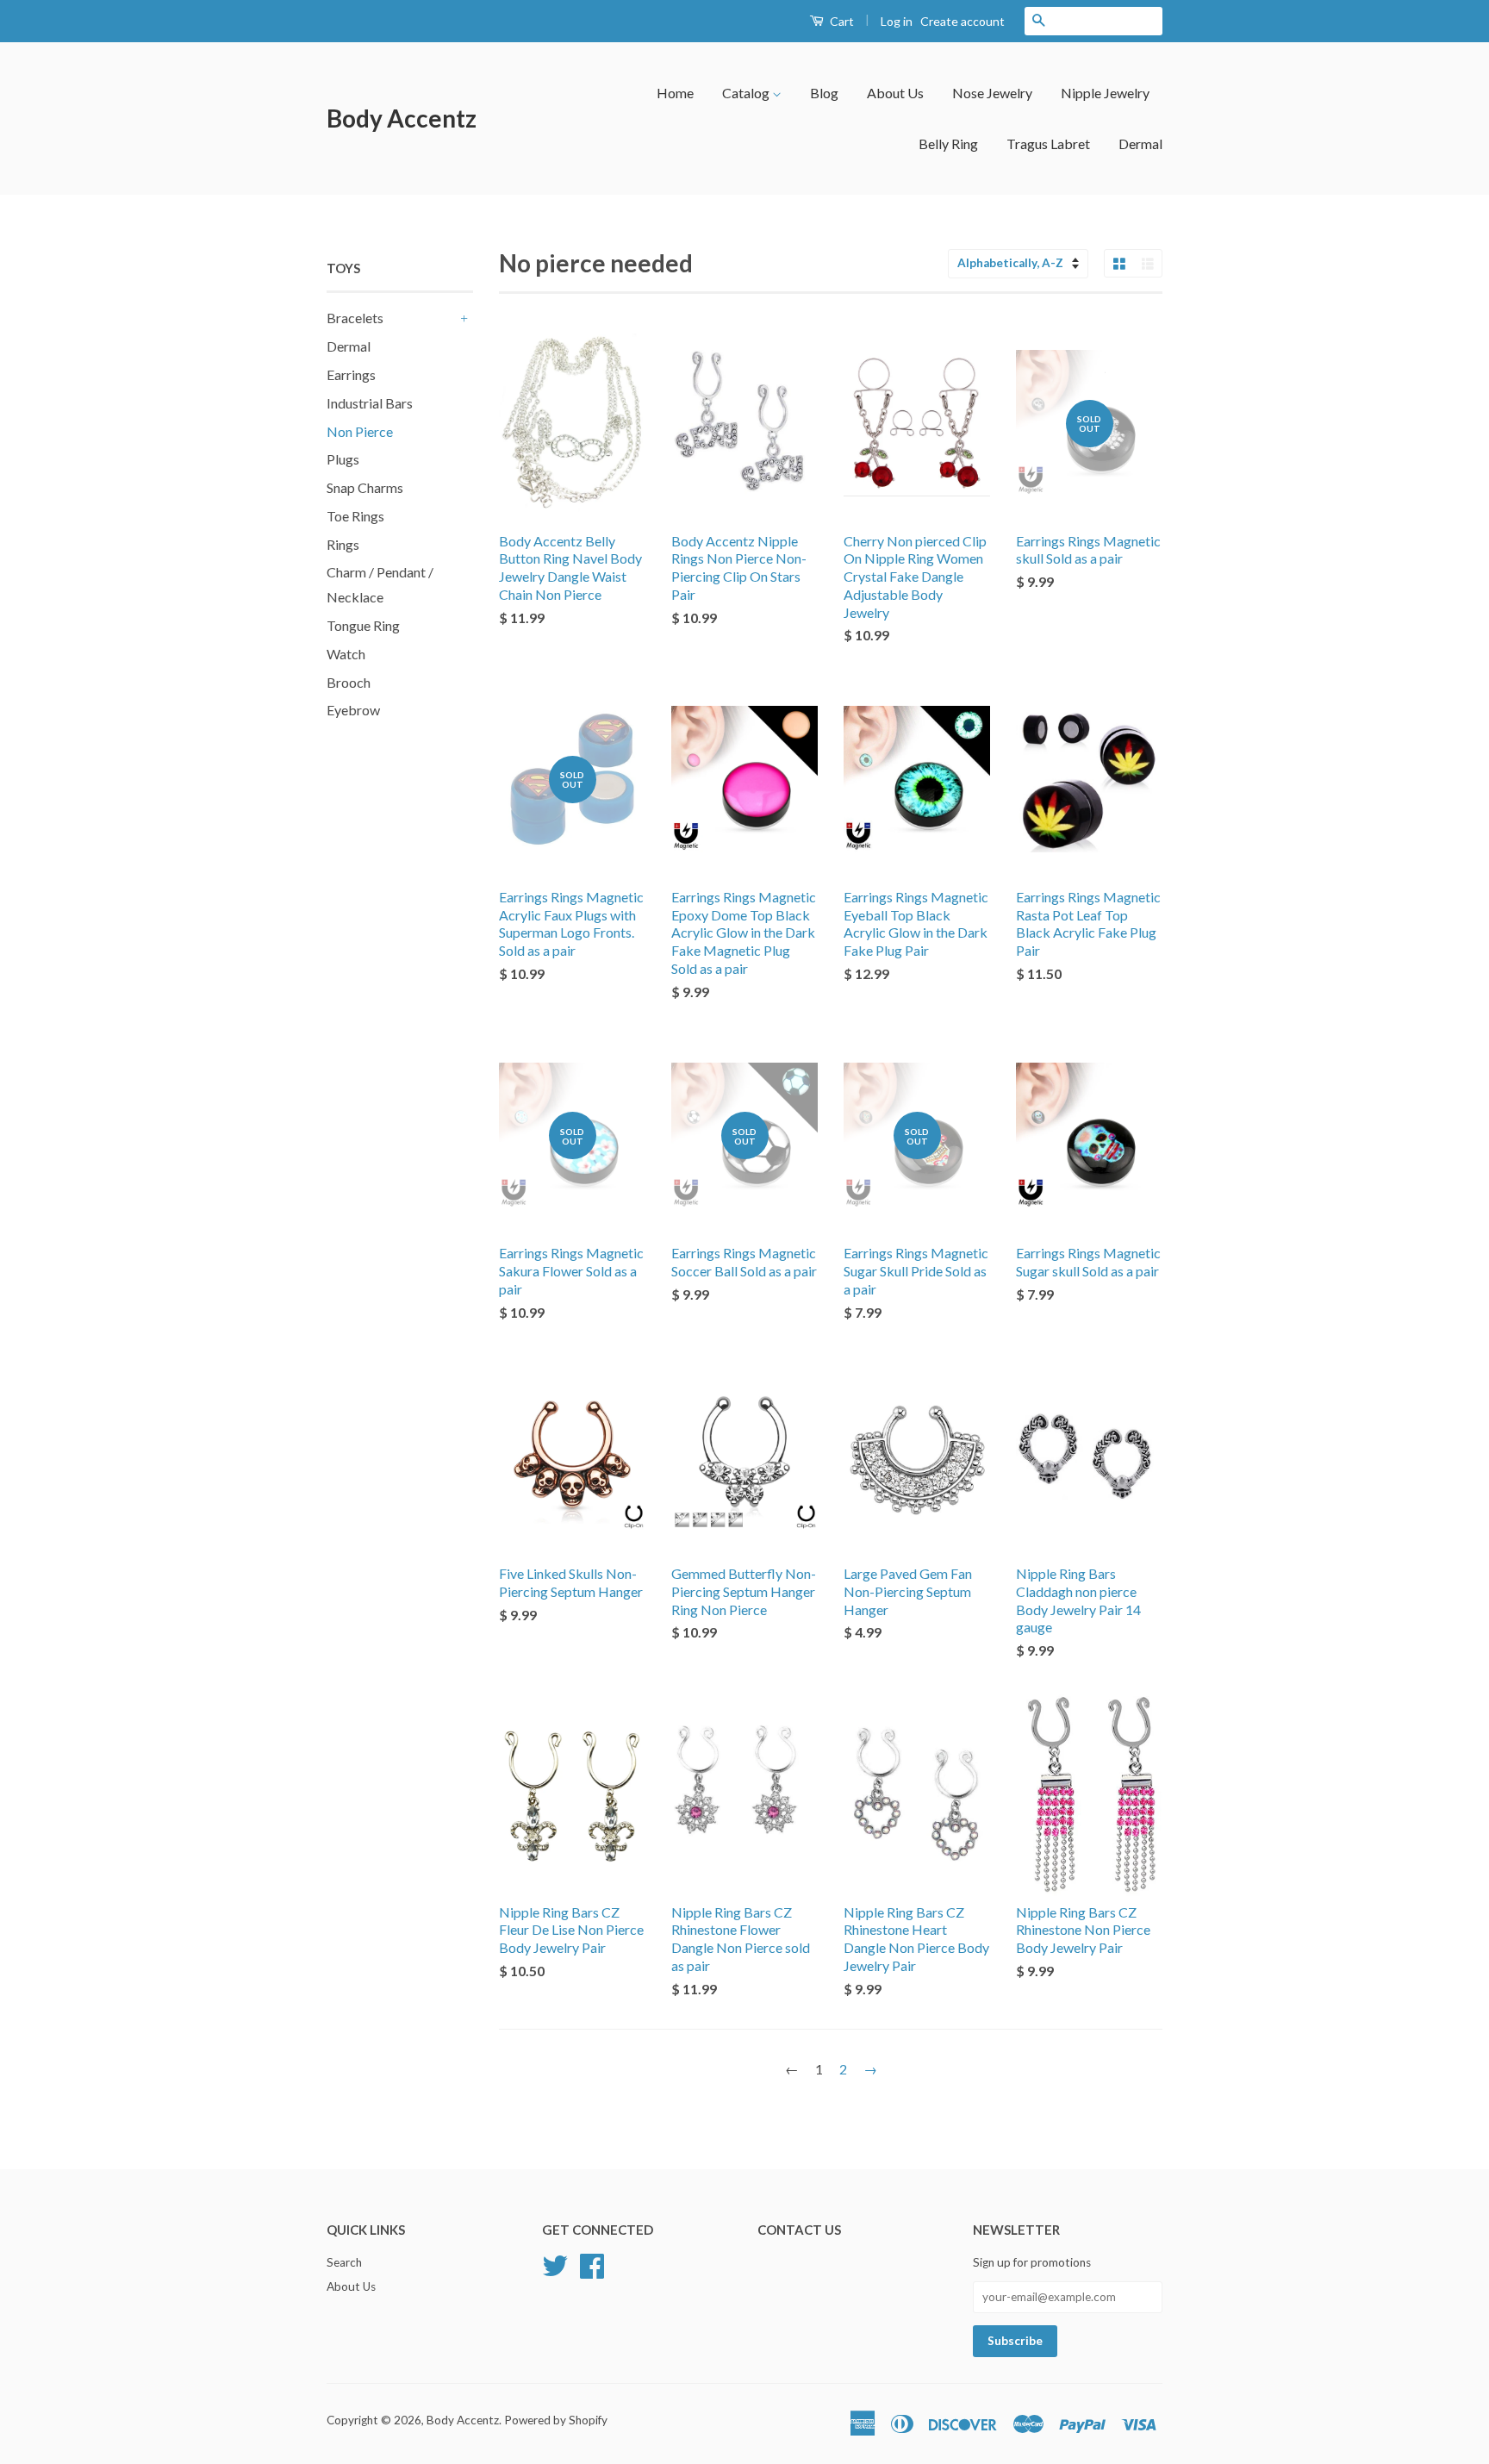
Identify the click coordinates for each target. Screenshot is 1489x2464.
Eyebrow (353, 710)
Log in (897, 21)
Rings (343, 544)
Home (675, 93)
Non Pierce (360, 431)
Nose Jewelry (992, 93)
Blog (824, 93)
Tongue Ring (363, 625)
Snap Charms (365, 487)
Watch (346, 654)
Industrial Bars (370, 403)
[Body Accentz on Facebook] (592, 2263)
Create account (963, 21)
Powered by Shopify (556, 2420)
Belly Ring (948, 143)
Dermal (1140, 143)
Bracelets (355, 318)
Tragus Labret (1048, 143)
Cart (841, 21)
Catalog (747, 93)
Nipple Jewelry (1105, 93)
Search (344, 2262)
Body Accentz (402, 118)
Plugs (343, 459)
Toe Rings (355, 516)
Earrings (351, 374)
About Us (895, 93)
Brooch (349, 682)
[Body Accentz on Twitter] (555, 2263)
